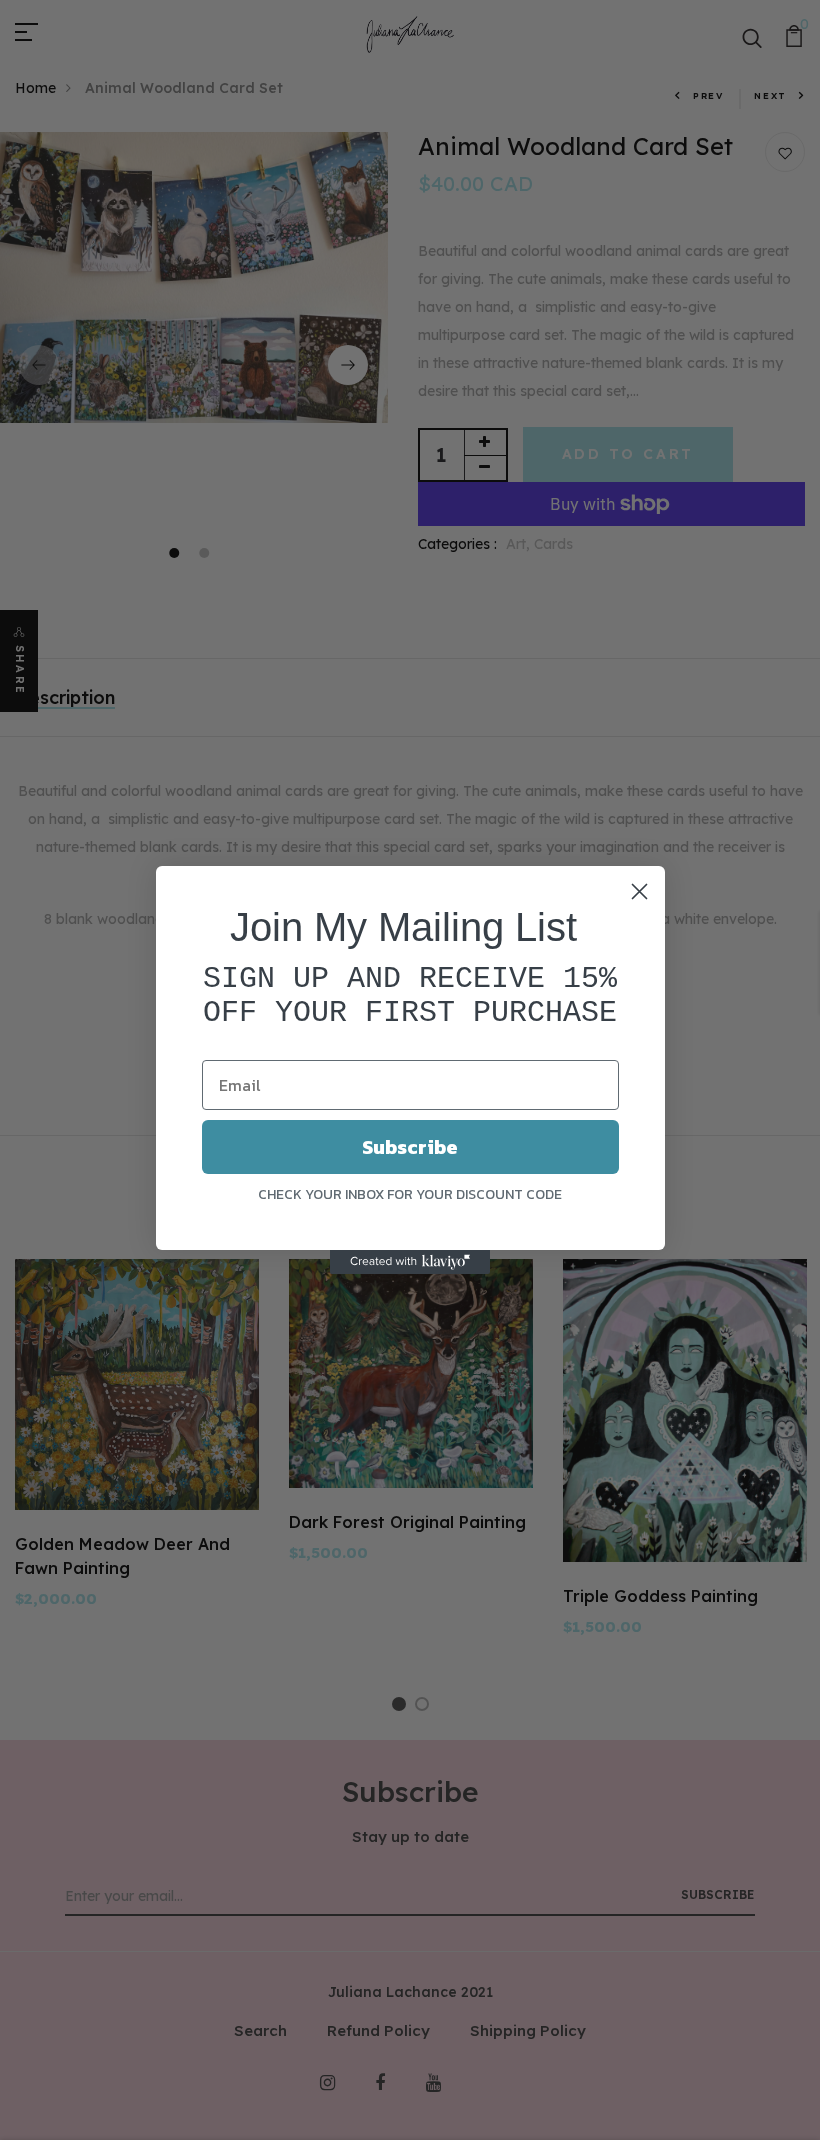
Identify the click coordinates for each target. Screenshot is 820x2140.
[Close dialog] (639, 891)
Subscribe (410, 1147)
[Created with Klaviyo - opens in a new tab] (410, 1262)
